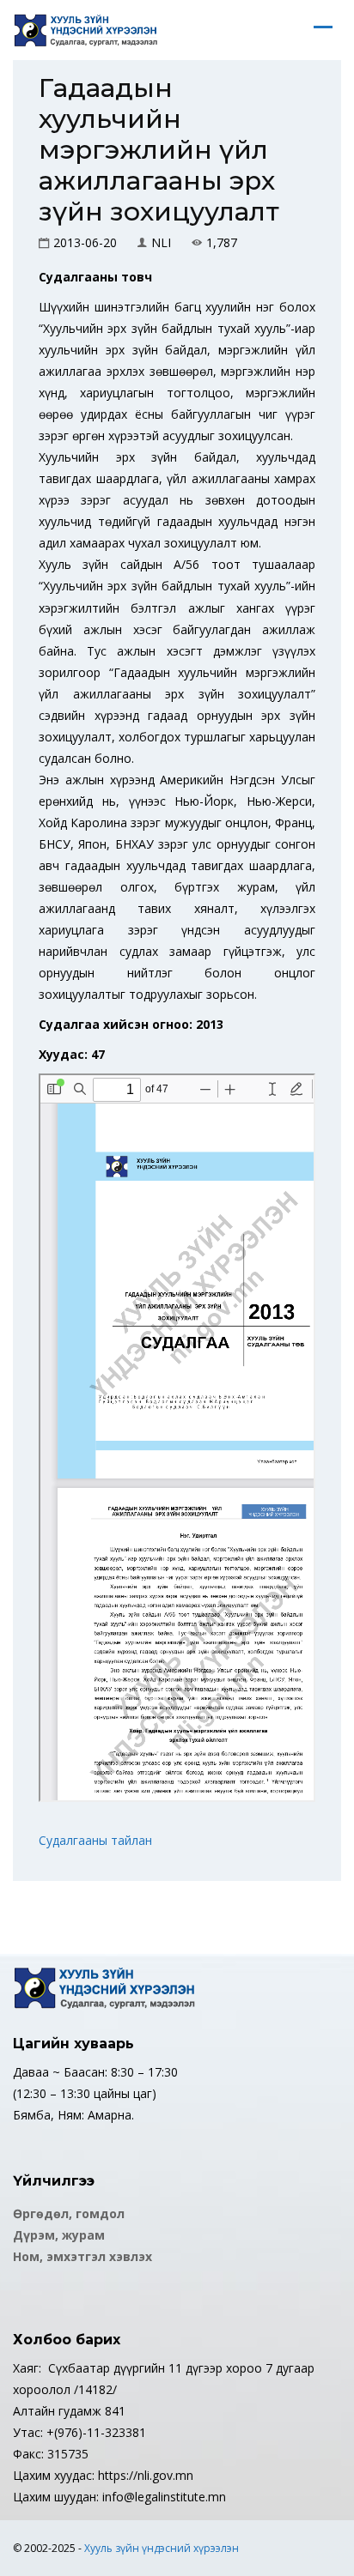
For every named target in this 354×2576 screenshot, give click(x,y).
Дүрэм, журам (59, 2235)
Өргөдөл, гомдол (69, 2213)
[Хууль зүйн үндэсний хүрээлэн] (86, 30)
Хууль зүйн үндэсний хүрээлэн (162, 2548)
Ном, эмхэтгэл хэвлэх (82, 2256)
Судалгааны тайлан (95, 1840)
